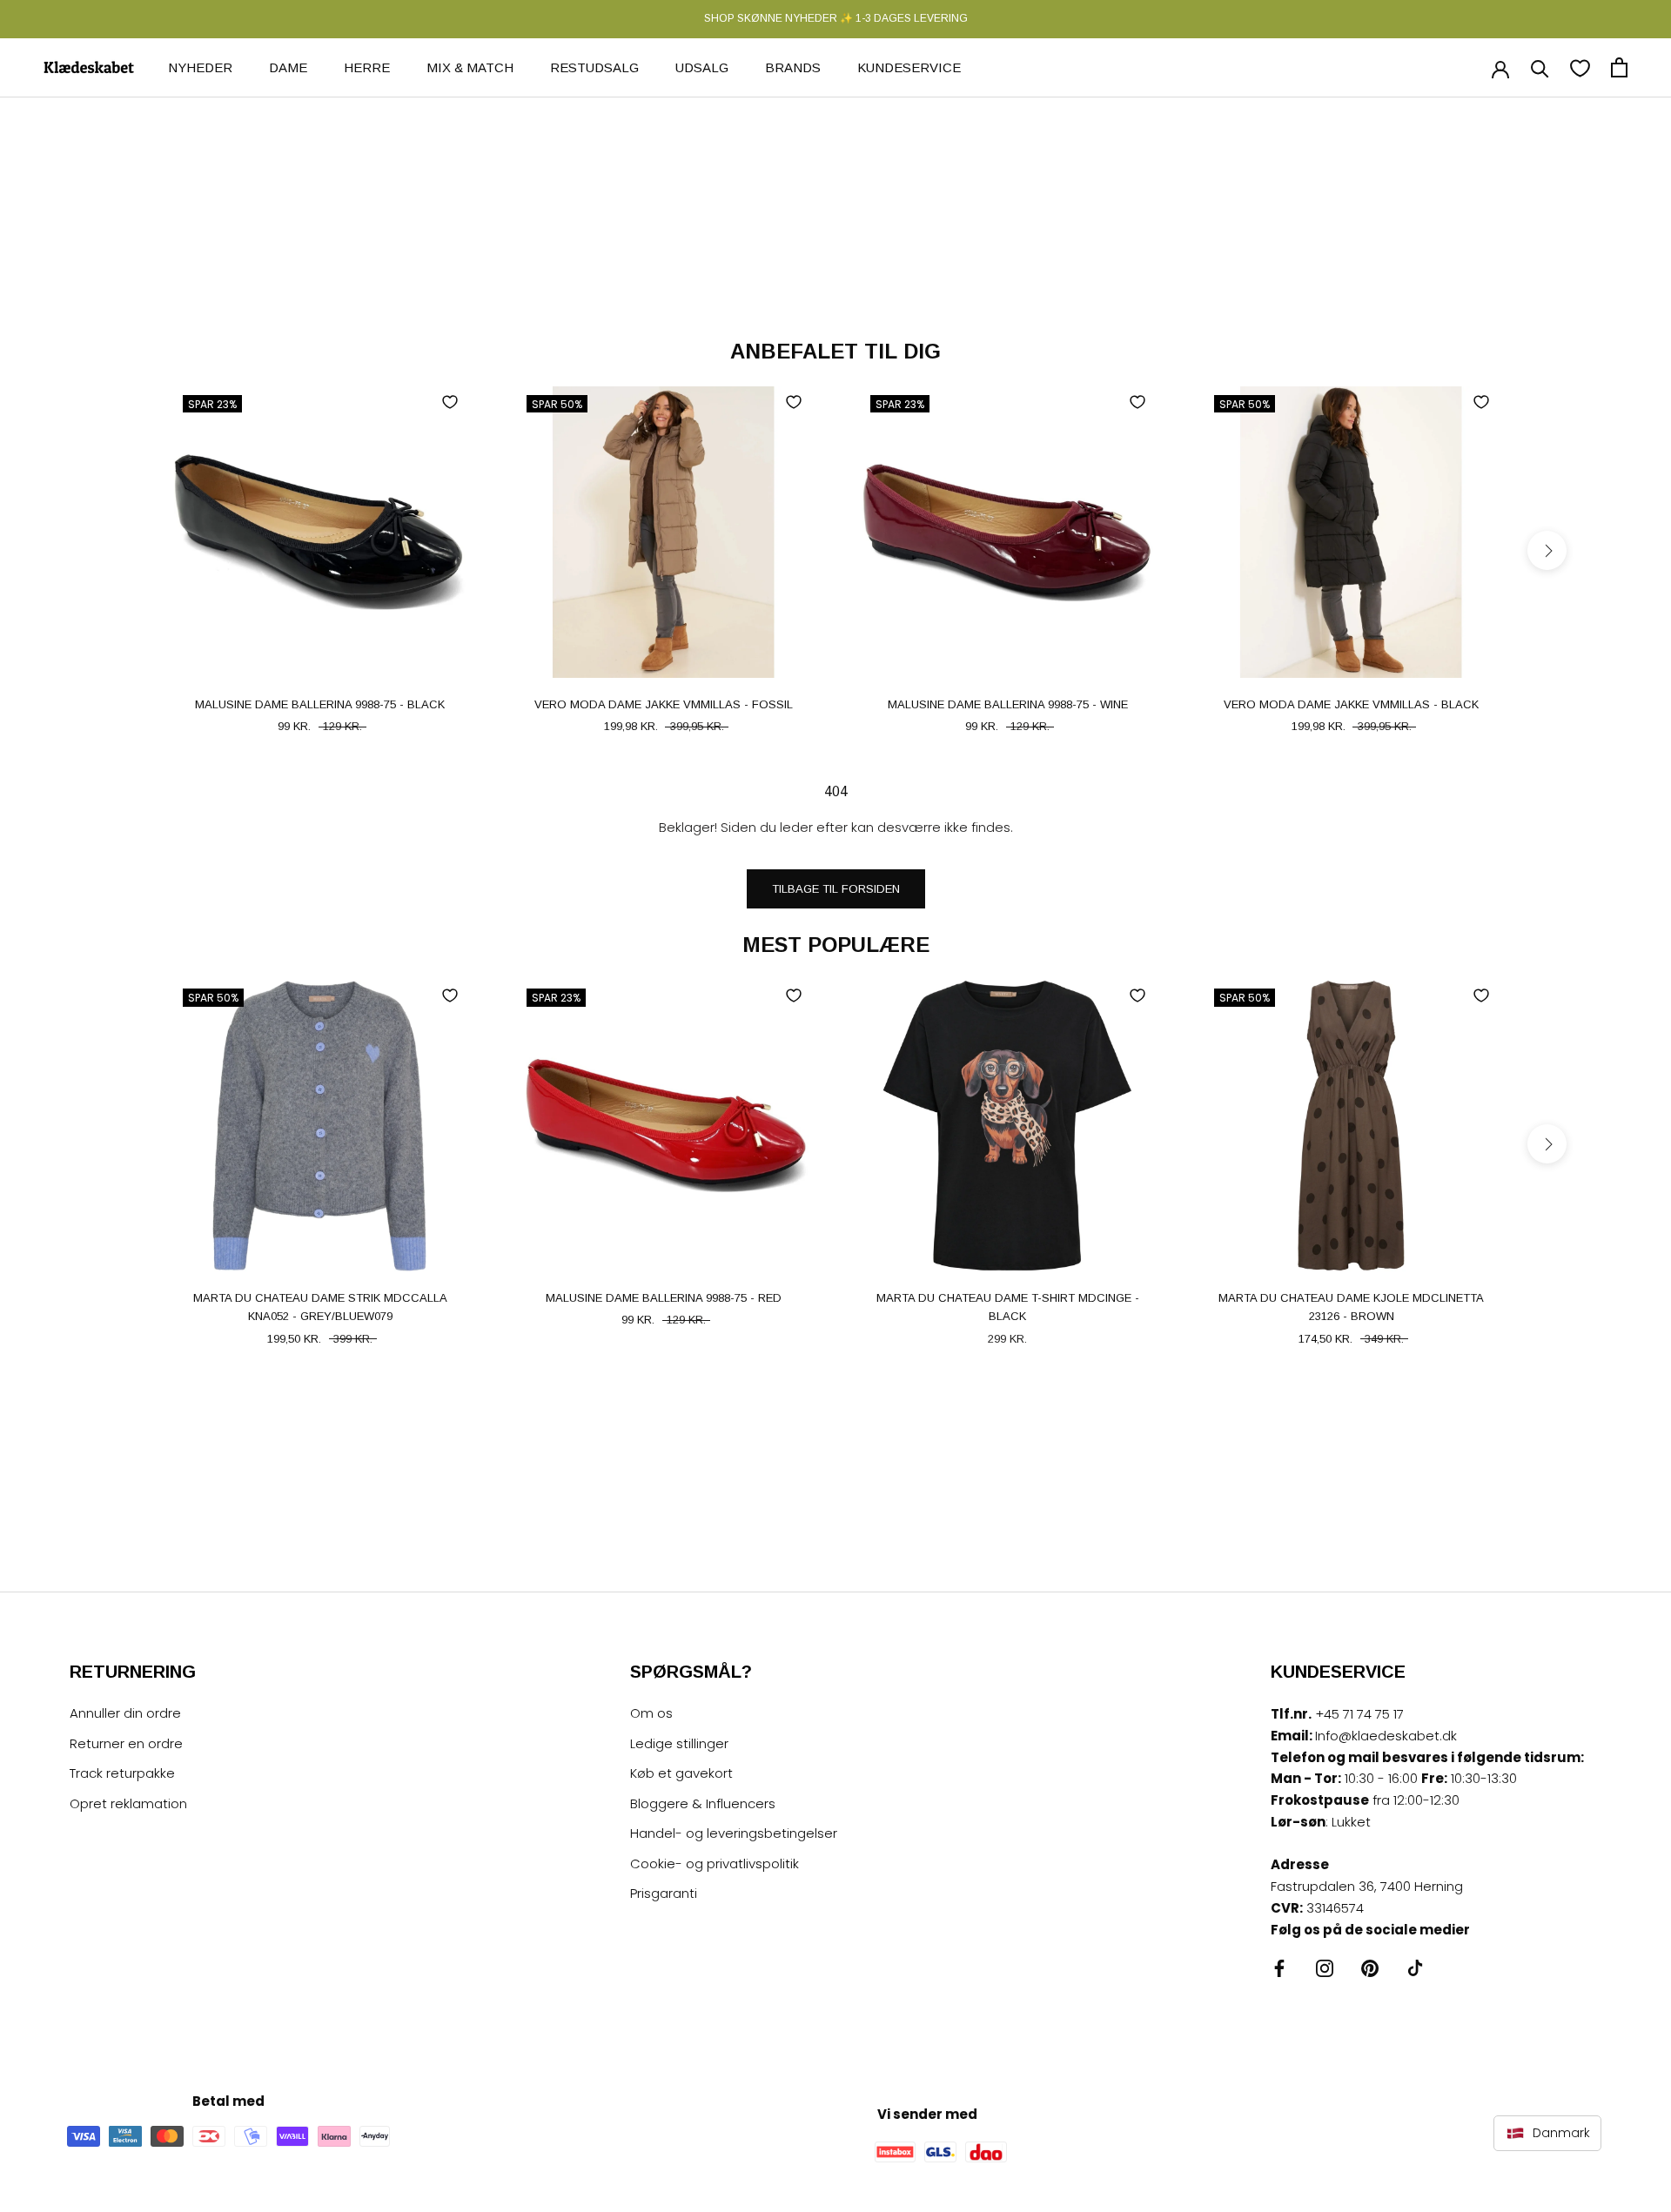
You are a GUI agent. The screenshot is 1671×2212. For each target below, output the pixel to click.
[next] (1547, 550)
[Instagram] (1325, 1968)
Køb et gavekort (681, 1773)
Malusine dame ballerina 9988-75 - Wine (1008, 704)
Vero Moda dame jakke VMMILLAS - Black (1351, 704)
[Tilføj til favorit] (450, 402)
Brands (793, 67)
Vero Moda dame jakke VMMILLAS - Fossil (664, 704)
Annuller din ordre (125, 1713)
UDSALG (702, 67)
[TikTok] (1415, 1968)
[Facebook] (1279, 1968)
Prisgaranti (664, 1893)
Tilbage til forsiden (836, 889)
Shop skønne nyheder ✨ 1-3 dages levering (836, 18)
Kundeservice (909, 67)
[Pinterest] (1370, 1968)
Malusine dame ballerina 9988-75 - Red (664, 1298)
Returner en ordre (126, 1743)
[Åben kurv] (1619, 67)
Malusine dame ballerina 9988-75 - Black (320, 704)
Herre (367, 67)
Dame (288, 67)
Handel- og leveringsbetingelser (734, 1833)
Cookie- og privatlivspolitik (715, 1863)
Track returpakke (122, 1773)
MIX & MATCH (470, 67)
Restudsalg (594, 67)
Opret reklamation (128, 1803)
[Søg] (1540, 67)
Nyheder (200, 67)
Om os (651, 1713)
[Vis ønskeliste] (1580, 67)
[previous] (124, 550)
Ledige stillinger (679, 1743)
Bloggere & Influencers (703, 1803)
